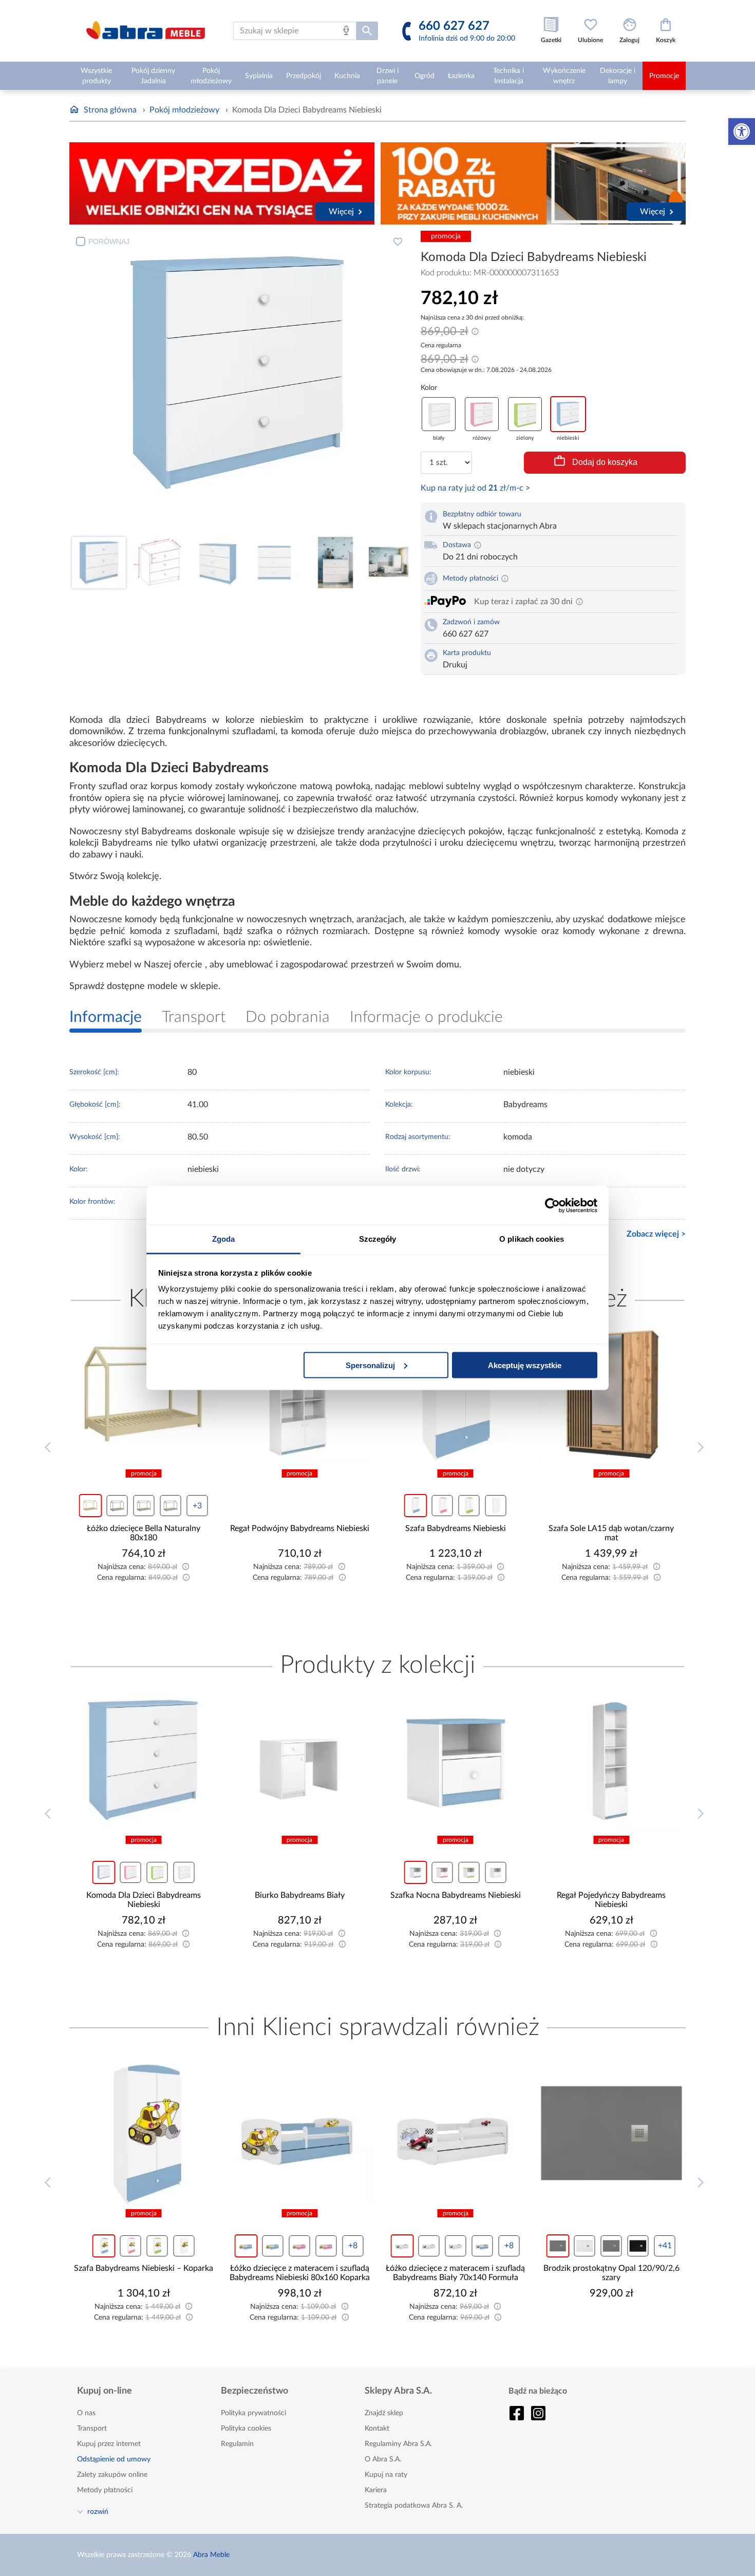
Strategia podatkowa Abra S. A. (414, 2506)
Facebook (517, 2413)
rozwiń (98, 2511)
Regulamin (237, 2444)
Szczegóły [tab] (378, 1239)
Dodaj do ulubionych (398, 241)
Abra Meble (211, 2555)
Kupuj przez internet (109, 2444)
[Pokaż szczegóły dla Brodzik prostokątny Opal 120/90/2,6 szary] (456, 2133)
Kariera (376, 2490)
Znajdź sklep (384, 2413)
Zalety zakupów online (112, 2475)
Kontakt (377, 2429)
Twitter (538, 2413)
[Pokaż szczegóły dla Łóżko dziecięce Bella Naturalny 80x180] (612, 1393)
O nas (86, 2413)
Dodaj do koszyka (605, 462)
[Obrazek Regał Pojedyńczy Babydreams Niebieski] (456, 1760)
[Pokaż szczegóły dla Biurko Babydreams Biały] (144, 1760)
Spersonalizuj (370, 1365)
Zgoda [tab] (224, 1239)
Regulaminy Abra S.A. (398, 2444)
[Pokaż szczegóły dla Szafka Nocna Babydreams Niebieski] (300, 1760)
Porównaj (109, 241)
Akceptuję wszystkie (525, 1365)
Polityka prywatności (253, 2413)
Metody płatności (105, 2490)
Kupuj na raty (386, 2475)
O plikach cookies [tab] (532, 1239)
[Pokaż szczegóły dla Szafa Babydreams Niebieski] (300, 1393)
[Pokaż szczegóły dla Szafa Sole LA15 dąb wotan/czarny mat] (456, 1393)
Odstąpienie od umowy (114, 2459)
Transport (92, 2429)
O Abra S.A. (383, 2459)
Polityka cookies (246, 2429)
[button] (742, 132)
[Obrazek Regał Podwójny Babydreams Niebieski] (144, 1393)
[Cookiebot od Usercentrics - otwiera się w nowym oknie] (552, 1205)
